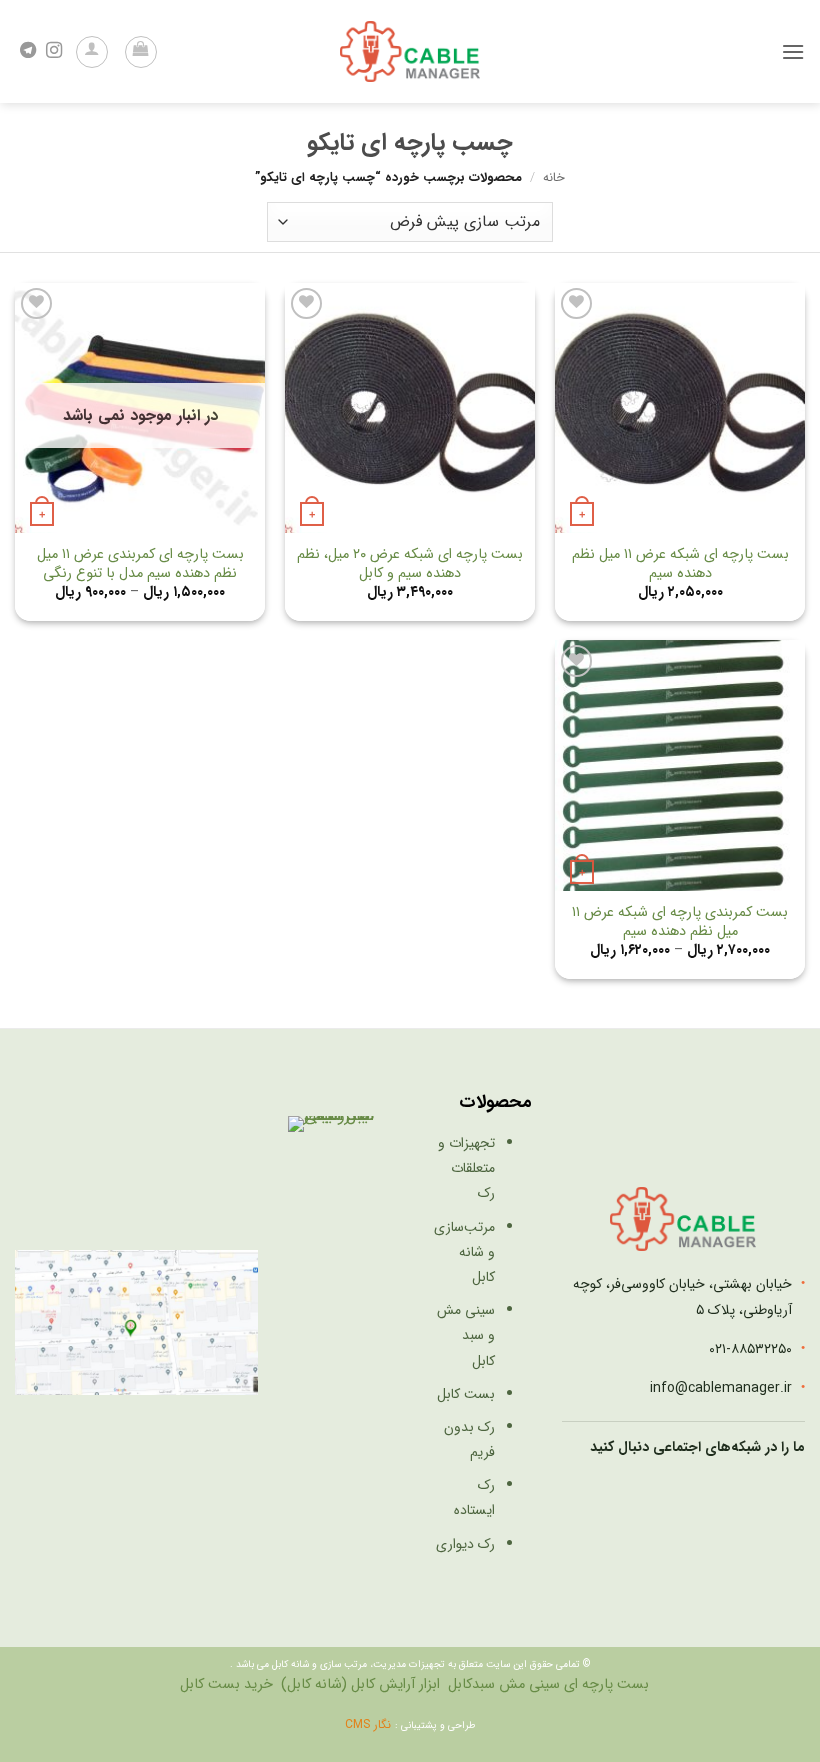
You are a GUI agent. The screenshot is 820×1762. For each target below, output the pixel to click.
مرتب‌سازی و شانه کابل (464, 1252)
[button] (793, 51)
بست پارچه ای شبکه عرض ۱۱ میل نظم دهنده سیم (680, 564)
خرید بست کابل (226, 1684)
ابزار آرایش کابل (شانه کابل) (360, 1684)
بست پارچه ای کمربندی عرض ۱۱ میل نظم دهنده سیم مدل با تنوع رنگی (140, 564)
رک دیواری (465, 1544)
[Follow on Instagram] (54, 51)
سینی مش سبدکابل (504, 1684)
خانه (554, 178)
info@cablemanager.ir (721, 1388)
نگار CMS (370, 1724)
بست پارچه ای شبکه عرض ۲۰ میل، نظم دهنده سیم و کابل (410, 564)
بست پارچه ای (606, 1684)
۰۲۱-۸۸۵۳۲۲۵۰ (750, 1349)
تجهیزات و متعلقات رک (466, 1168)
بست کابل (466, 1394)
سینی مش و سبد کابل (466, 1335)
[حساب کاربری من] (92, 52)
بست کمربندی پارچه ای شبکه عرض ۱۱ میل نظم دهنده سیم (680, 922)
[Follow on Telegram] (28, 51)
